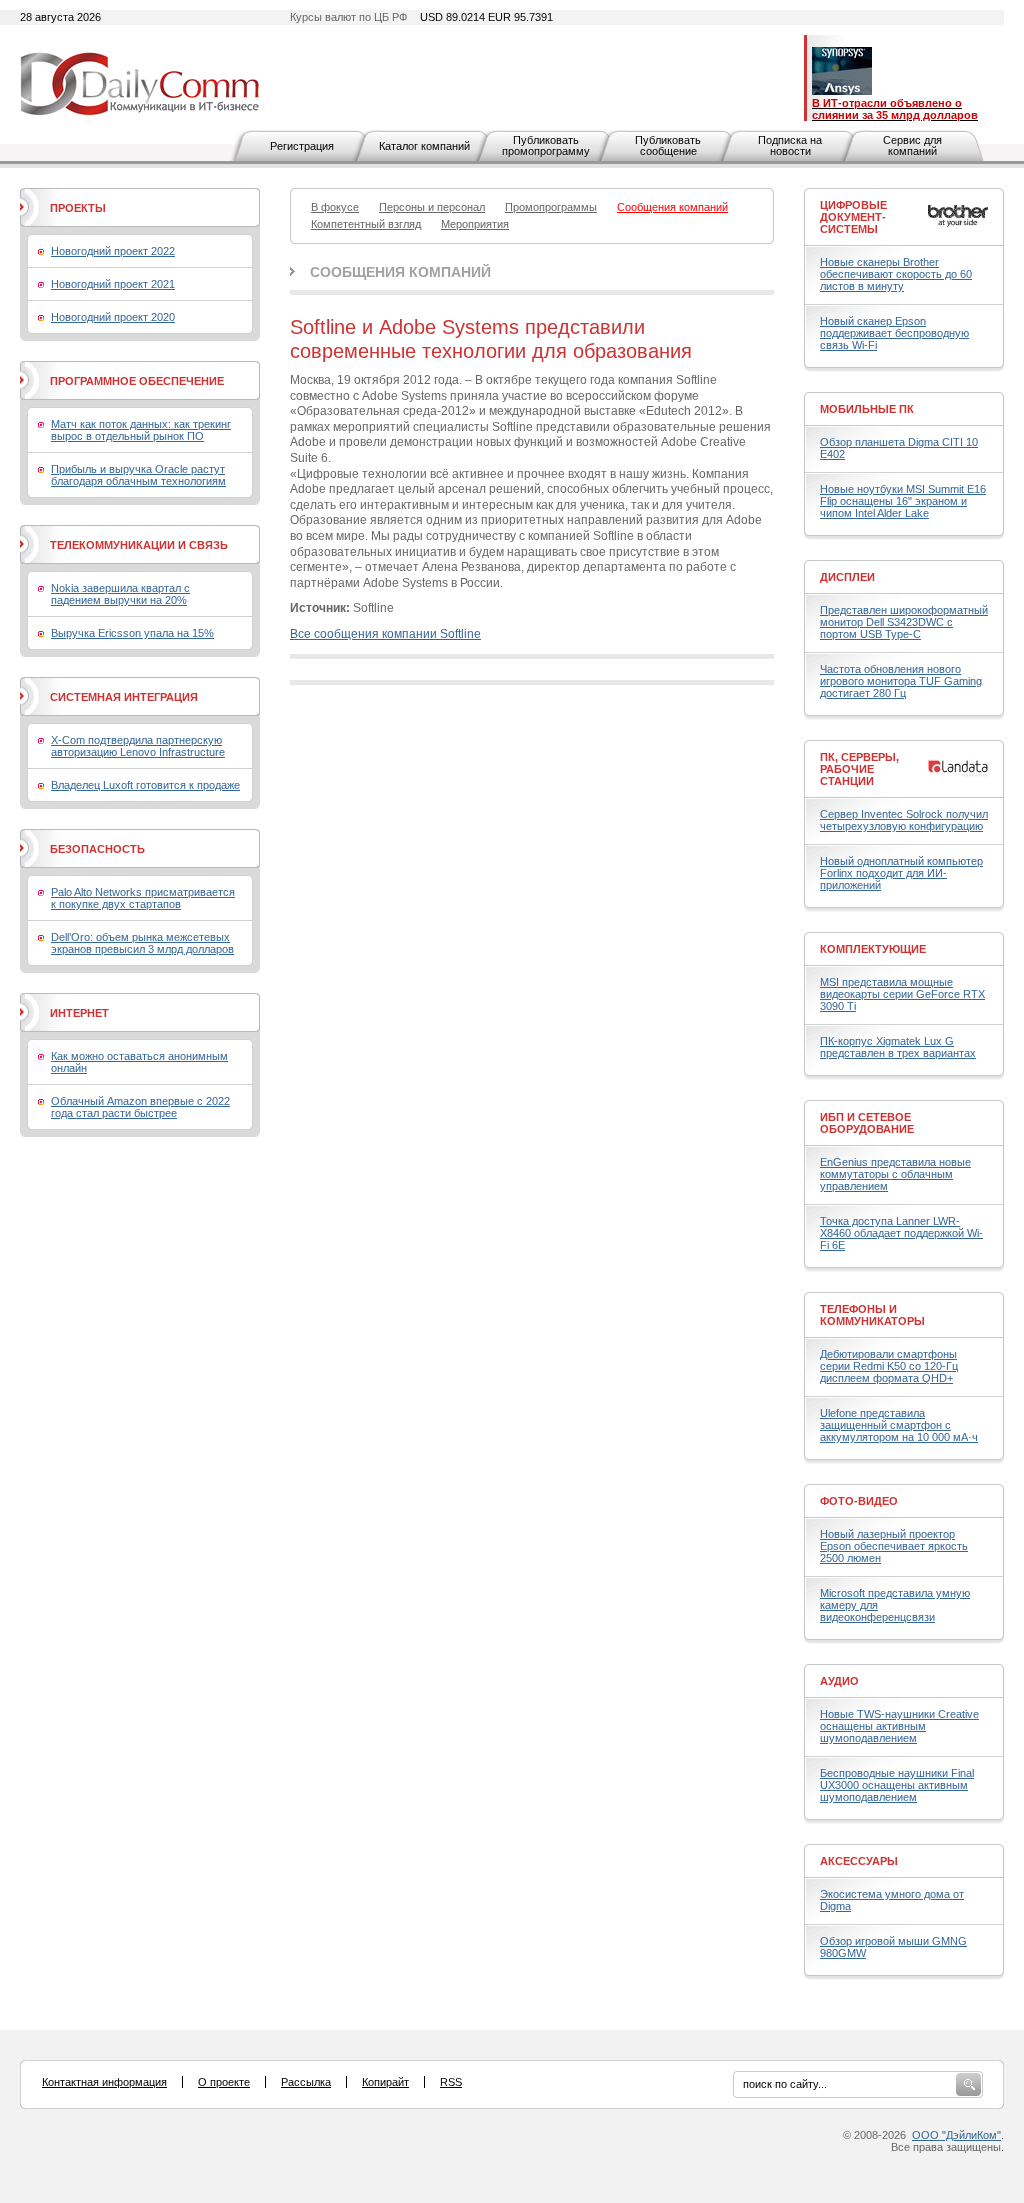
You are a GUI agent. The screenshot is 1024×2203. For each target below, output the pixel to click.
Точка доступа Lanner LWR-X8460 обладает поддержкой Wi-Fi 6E (901, 1233)
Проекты (78, 208)
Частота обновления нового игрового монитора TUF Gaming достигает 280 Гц (901, 681)
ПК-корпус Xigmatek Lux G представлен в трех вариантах (898, 1047)
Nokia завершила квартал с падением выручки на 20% (120, 594)
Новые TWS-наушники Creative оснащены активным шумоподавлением (899, 1726)
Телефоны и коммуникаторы (872, 1315)
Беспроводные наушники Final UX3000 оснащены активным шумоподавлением (897, 1785)
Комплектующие (873, 949)
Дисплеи (847, 577)
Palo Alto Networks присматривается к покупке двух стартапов (143, 898)
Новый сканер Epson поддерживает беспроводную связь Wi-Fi (894, 333)
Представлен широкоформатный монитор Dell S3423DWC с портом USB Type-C (904, 622)
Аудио (839, 1681)
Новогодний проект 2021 (113, 284)
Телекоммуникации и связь (139, 545)
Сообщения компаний (400, 272)
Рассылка (306, 2082)
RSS (451, 2082)
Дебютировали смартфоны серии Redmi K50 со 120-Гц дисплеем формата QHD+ (889, 1366)
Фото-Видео (859, 1501)
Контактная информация (104, 2082)
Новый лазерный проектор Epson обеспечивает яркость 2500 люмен (894, 1546)
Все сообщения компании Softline (385, 634)
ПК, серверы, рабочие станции (859, 769)
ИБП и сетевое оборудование (867, 1123)
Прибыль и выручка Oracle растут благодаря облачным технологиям (138, 475)
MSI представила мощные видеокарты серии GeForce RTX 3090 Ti (902, 994)
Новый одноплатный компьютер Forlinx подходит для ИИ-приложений (901, 873)
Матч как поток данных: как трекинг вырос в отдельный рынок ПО (141, 430)
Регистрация (302, 146)
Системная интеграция (124, 697)
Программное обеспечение (137, 381)
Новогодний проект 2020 (113, 317)
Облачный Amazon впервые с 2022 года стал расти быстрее (140, 1107)
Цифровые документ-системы (853, 217)
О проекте (224, 2082)
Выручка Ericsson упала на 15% (132, 633)
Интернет (79, 1013)
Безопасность (97, 849)
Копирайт (385, 2082)
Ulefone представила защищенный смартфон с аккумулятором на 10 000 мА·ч (899, 1425)
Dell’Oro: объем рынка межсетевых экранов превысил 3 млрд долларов (142, 943)
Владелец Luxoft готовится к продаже (145, 785)
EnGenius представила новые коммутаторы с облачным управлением (895, 1174)
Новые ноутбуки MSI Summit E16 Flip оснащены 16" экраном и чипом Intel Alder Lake (903, 501)
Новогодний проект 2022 (113, 251)
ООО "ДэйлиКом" (956, 2135)
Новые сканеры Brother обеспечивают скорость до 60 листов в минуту (896, 274)
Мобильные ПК (867, 409)
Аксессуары (859, 1861)
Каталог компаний (424, 146)
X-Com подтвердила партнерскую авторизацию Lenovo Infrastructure (138, 746)
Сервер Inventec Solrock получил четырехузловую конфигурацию (904, 820)
